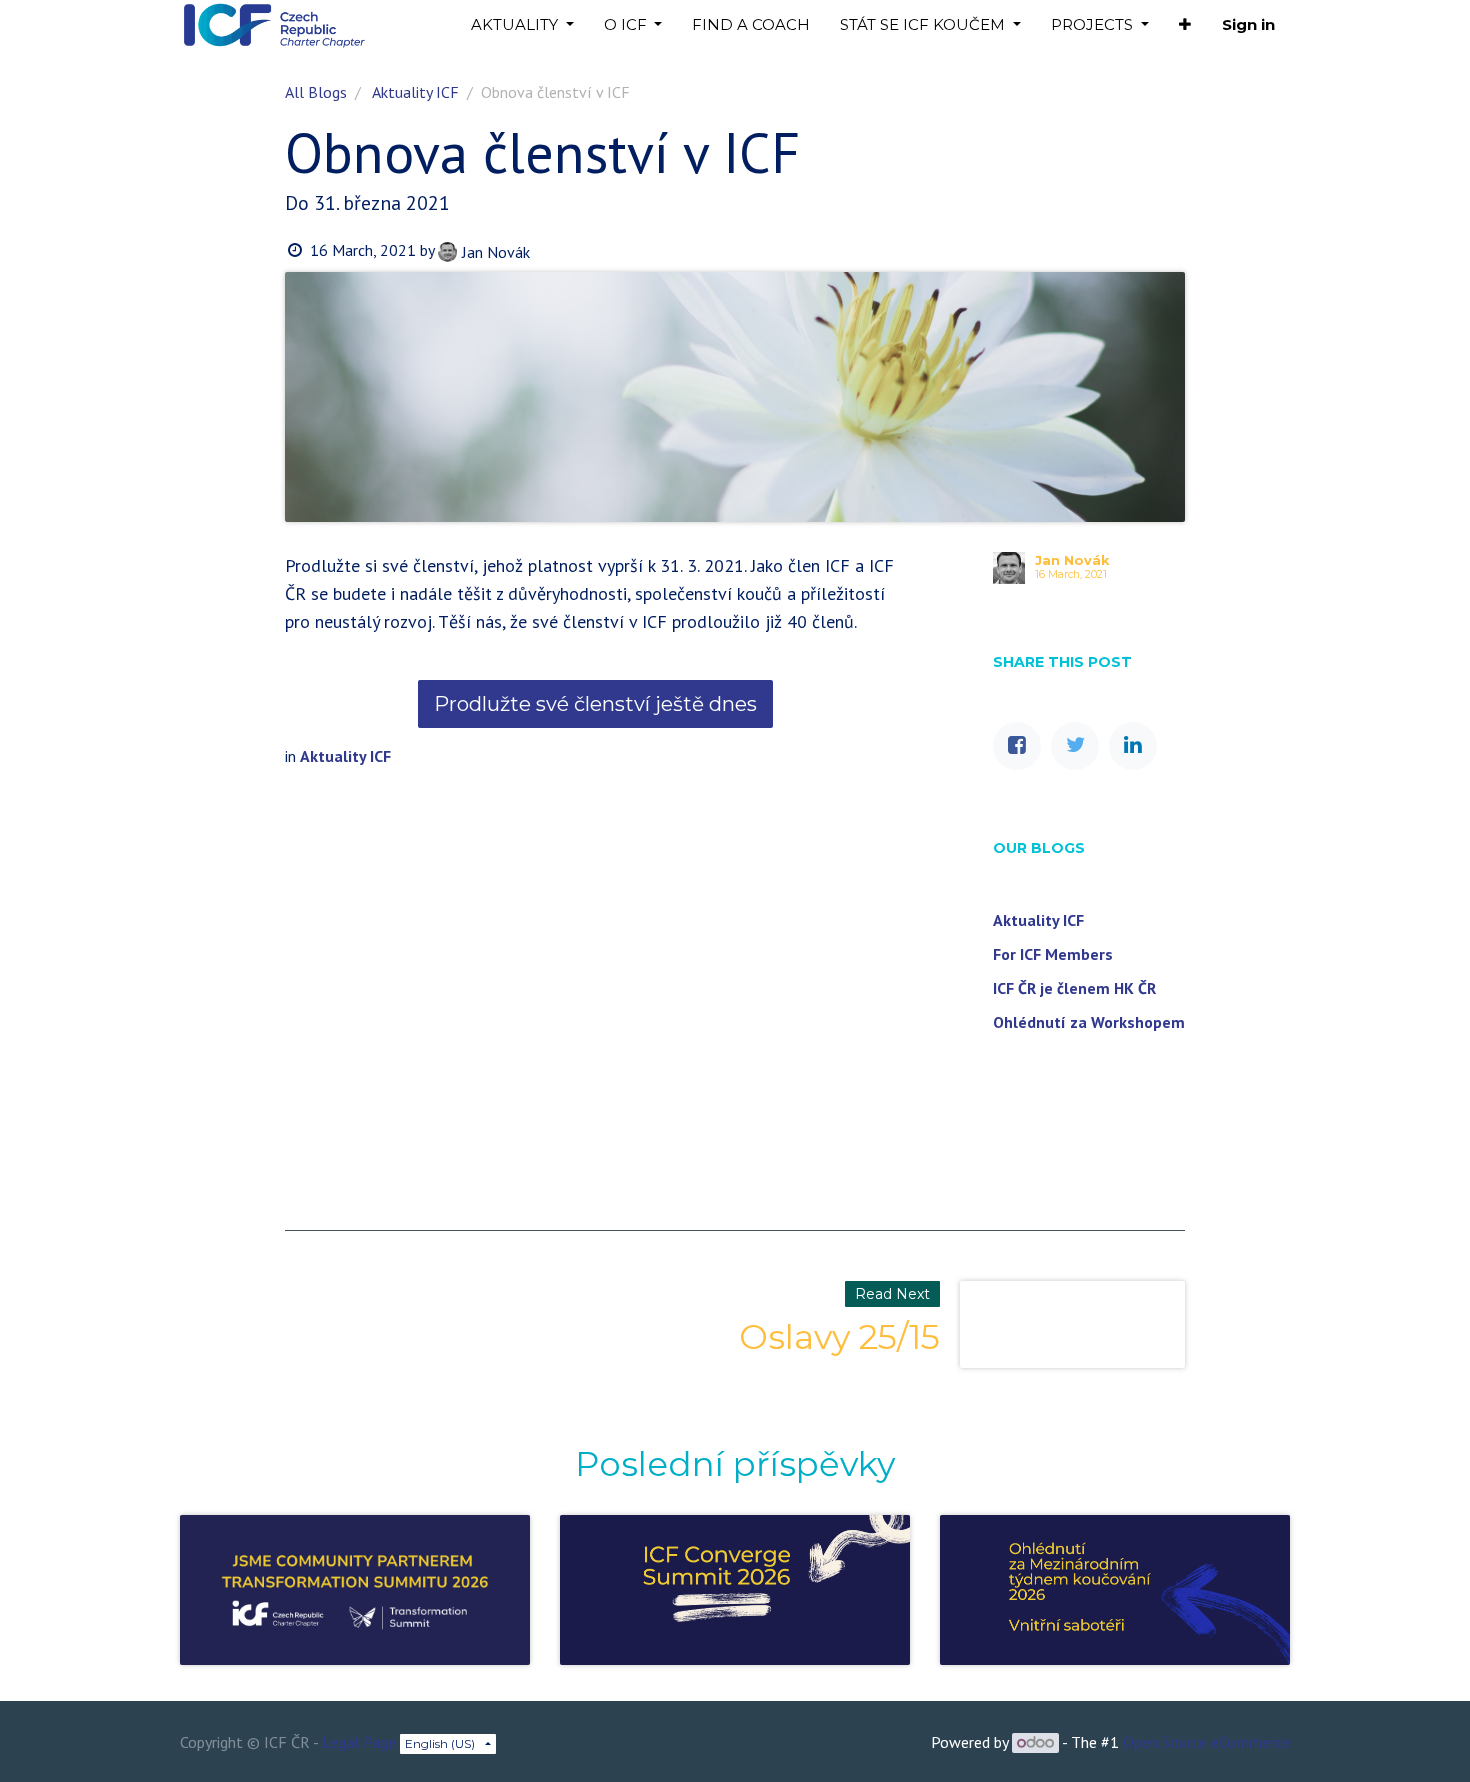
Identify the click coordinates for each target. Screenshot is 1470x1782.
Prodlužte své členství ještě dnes (595, 704)
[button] (1185, 25)
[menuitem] (751, 25)
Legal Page (359, 1742)
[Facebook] (1017, 746)
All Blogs (316, 92)
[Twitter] (1075, 746)
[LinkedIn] (1133, 746)
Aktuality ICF (415, 92)
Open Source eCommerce (1206, 1742)
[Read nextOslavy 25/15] (1072, 1325)
